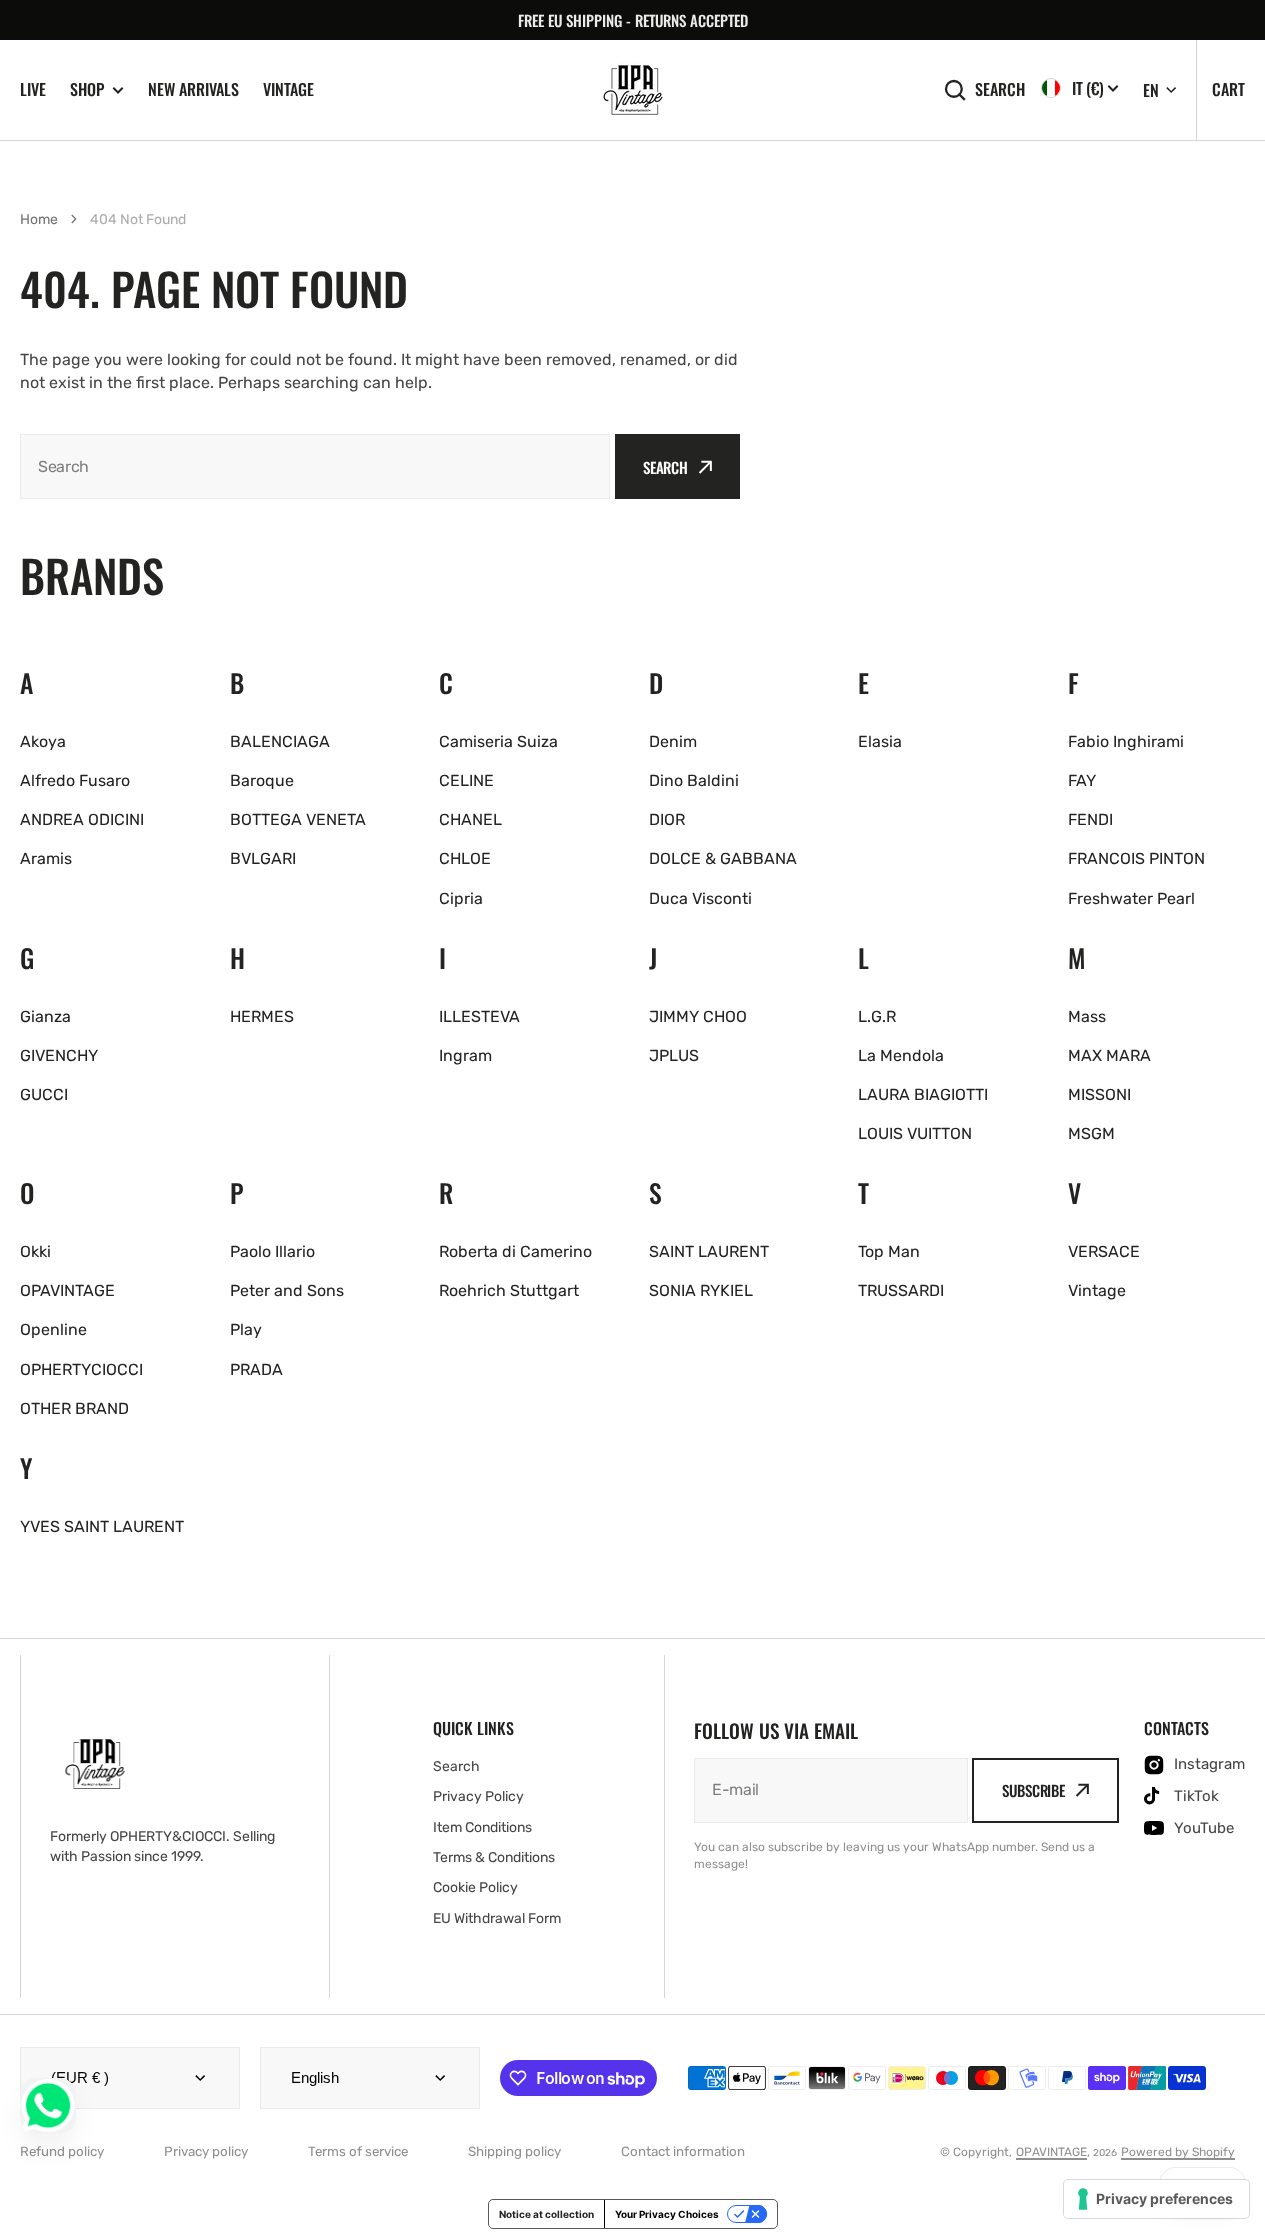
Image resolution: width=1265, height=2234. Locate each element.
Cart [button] (1228, 89)
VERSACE (1104, 1251)
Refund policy (62, 2151)
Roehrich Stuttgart (509, 1290)
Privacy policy (206, 2151)
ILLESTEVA (479, 1016)
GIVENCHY (59, 1055)
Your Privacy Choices (667, 2214)
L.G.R (877, 1016)
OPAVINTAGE (67, 1290)
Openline (53, 1329)
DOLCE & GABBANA (723, 858)
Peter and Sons (287, 1290)
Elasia (880, 741)
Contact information (683, 2151)
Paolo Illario (272, 1251)
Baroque (262, 780)
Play (246, 1329)
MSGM (1091, 1133)
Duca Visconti (700, 898)
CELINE (466, 780)
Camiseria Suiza (498, 741)
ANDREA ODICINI (82, 819)
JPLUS (674, 1055)
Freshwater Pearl (1131, 898)
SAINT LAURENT (709, 1251)
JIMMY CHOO (698, 1016)
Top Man (889, 1251)
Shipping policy (514, 2151)
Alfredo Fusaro (75, 780)
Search (1000, 89)
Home (39, 219)
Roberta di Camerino (515, 1251)
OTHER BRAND (74, 1408)
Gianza (45, 1016)
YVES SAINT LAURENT (102, 1526)
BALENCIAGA (280, 741)
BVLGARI (263, 858)
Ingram (465, 1055)
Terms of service (358, 2151)
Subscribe (1033, 1790)
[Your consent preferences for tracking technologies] (1156, 2199)
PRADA (256, 1369)
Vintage (288, 89)
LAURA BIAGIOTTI (923, 1094)
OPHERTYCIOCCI (81, 1369)
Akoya (43, 741)
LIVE (33, 89)
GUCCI (44, 1094)
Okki (35, 1251)
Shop (87, 89)
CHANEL (470, 819)
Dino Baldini (694, 780)
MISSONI (1099, 1094)
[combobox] (315, 466)
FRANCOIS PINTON (1136, 858)
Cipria (461, 898)
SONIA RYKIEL (701, 1290)
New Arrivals (193, 89)
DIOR (667, 819)
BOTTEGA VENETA (298, 819)
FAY (1082, 780)
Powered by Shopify (1178, 2152)
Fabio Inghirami (1126, 741)
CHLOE (465, 858)
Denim (673, 741)
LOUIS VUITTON (915, 1133)
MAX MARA (1109, 1055)
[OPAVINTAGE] (633, 90)
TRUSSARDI (901, 1290)
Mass (1087, 1016)
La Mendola (901, 1055)
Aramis (46, 858)
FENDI (1090, 819)
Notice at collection (546, 2214)
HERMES (262, 1016)
